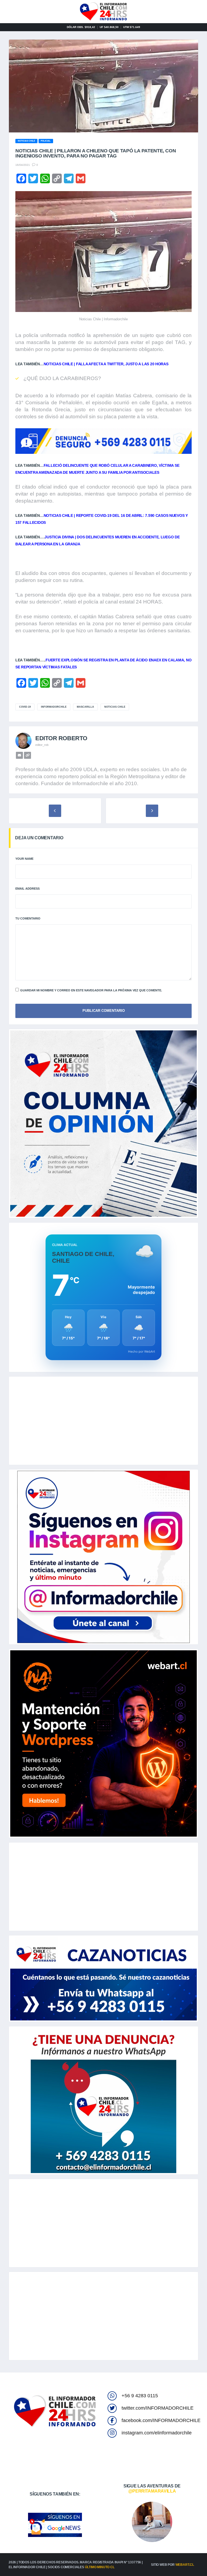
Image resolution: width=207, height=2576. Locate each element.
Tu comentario (28, 918)
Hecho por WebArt (142, 1352)
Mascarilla (85, 707)
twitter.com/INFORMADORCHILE (158, 2408)
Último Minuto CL (100, 2567)
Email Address (27, 889)
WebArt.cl (185, 2565)
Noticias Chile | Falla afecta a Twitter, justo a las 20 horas (106, 364)
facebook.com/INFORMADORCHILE (161, 2420)
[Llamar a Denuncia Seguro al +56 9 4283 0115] (103, 441)
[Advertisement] (103, 1421)
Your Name (24, 859)
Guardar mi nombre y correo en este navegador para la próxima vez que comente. (91, 990)
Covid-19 (25, 707)
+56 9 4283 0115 (140, 2396)
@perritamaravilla (152, 2491)
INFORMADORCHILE (54, 707)
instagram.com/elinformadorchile (157, 2433)
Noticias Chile (115, 707)
